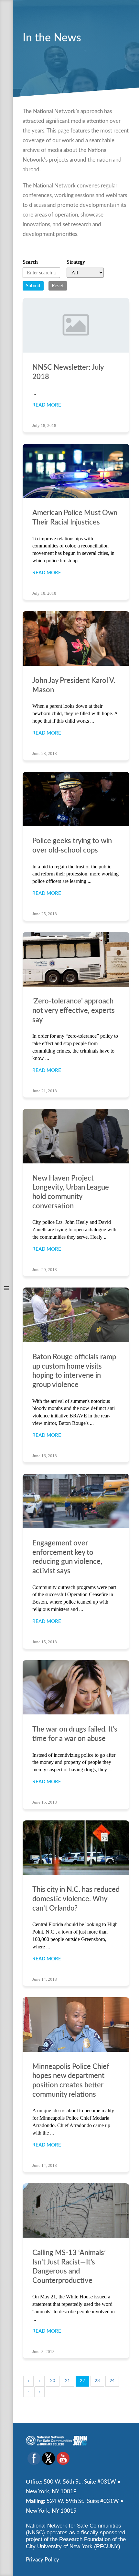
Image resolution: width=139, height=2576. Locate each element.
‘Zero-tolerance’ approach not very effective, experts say (74, 1010)
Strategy (76, 262)
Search (30, 262)
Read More (47, 405)
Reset (58, 286)
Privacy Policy (43, 2560)
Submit (33, 286)
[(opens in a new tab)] (76, 471)
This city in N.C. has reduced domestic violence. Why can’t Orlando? (76, 1899)
